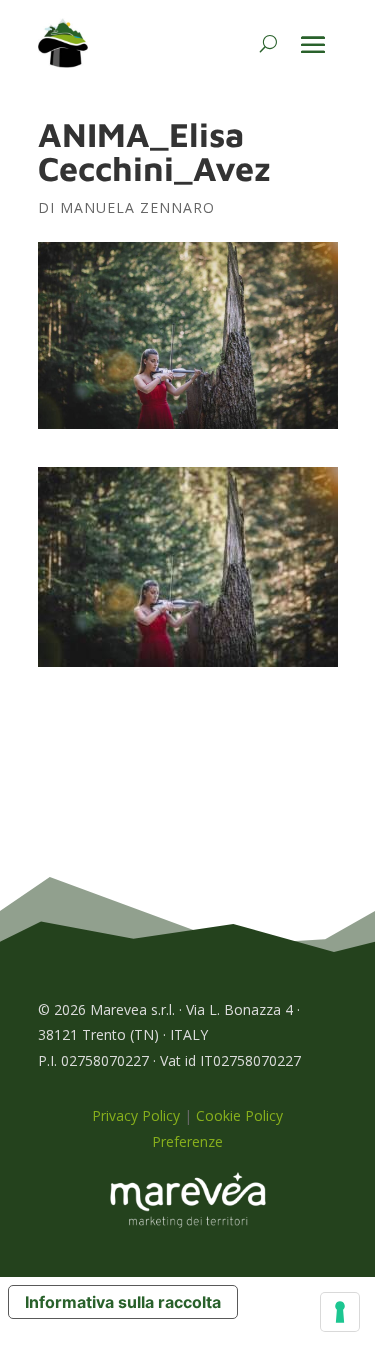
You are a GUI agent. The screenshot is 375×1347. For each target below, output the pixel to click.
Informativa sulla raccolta (123, 1302)
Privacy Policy (136, 1115)
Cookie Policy (239, 1115)
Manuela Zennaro (137, 207)
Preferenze (187, 1141)
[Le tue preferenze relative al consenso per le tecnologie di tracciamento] (340, 1312)
